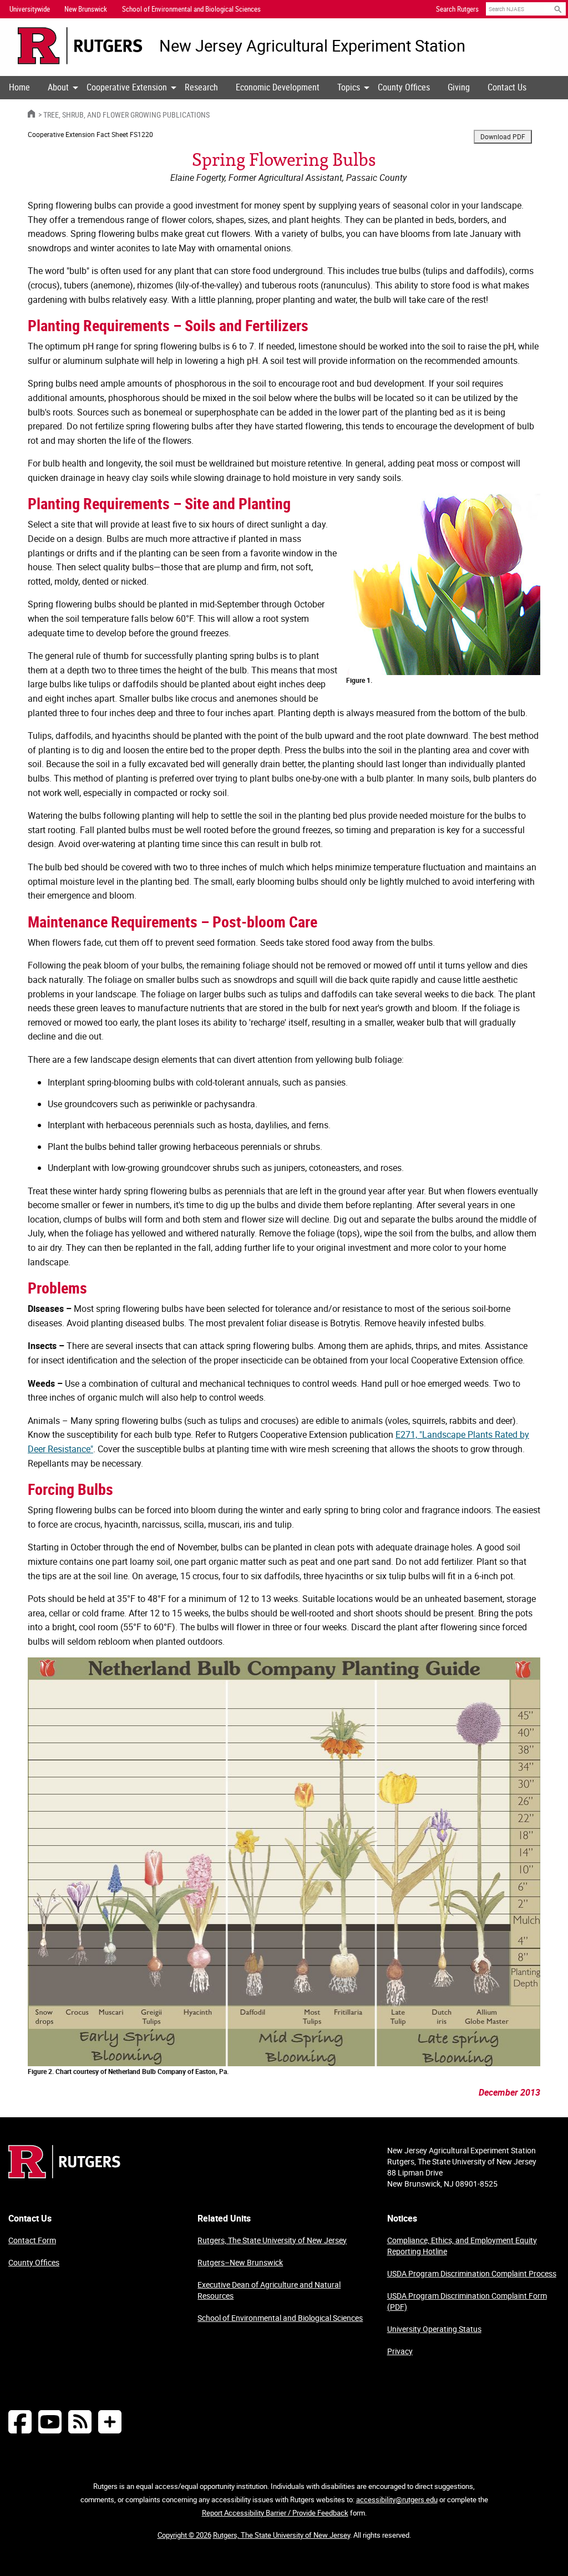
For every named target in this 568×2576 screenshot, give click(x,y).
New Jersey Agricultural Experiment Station (312, 46)
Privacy (400, 2351)
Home (19, 87)
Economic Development (278, 87)
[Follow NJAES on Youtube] (50, 2422)
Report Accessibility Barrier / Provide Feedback (275, 2513)
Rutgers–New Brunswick (240, 2262)
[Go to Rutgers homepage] (64, 2175)
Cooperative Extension (127, 87)
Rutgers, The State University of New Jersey (272, 2240)
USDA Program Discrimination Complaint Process (472, 2273)
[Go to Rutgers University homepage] (80, 46)
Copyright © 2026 (184, 2535)
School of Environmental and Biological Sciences (280, 2318)
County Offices (404, 87)
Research (201, 87)
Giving (459, 87)
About (58, 87)
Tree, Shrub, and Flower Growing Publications (126, 115)
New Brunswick (86, 9)
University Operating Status (434, 2329)
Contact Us (507, 87)
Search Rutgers (457, 9)
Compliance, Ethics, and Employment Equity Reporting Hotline (462, 2246)
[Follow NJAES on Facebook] (20, 2422)
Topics (349, 87)
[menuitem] (19, 88)
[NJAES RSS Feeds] (80, 2422)
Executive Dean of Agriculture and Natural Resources (269, 2290)
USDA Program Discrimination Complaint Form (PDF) (467, 2301)
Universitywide (30, 9)
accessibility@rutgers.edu (397, 2499)
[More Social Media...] (110, 2422)
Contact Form (32, 2240)
